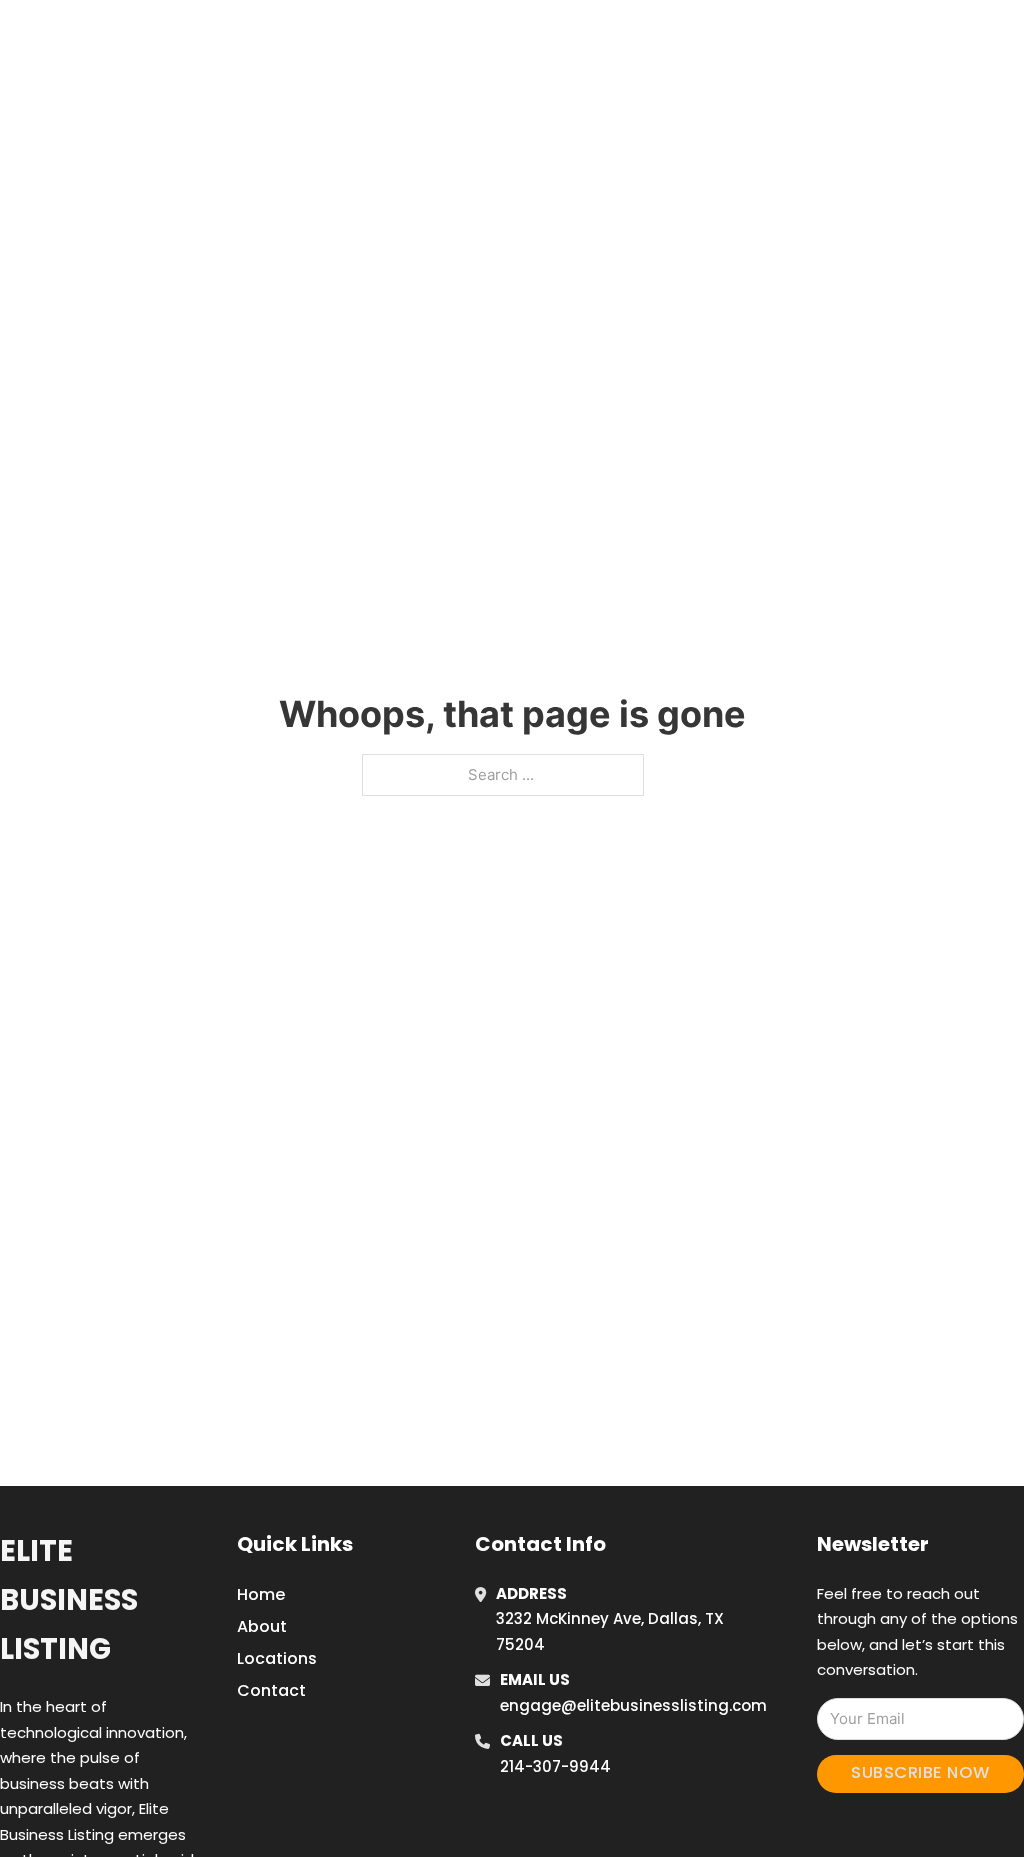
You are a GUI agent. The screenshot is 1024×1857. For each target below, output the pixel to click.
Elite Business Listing (69, 1600)
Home (750, 39)
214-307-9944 (555, 1766)
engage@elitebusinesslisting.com (633, 1705)
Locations (840, 39)
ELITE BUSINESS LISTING (186, 38)
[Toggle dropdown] (975, 39)
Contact (271, 1690)
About (262, 1626)
